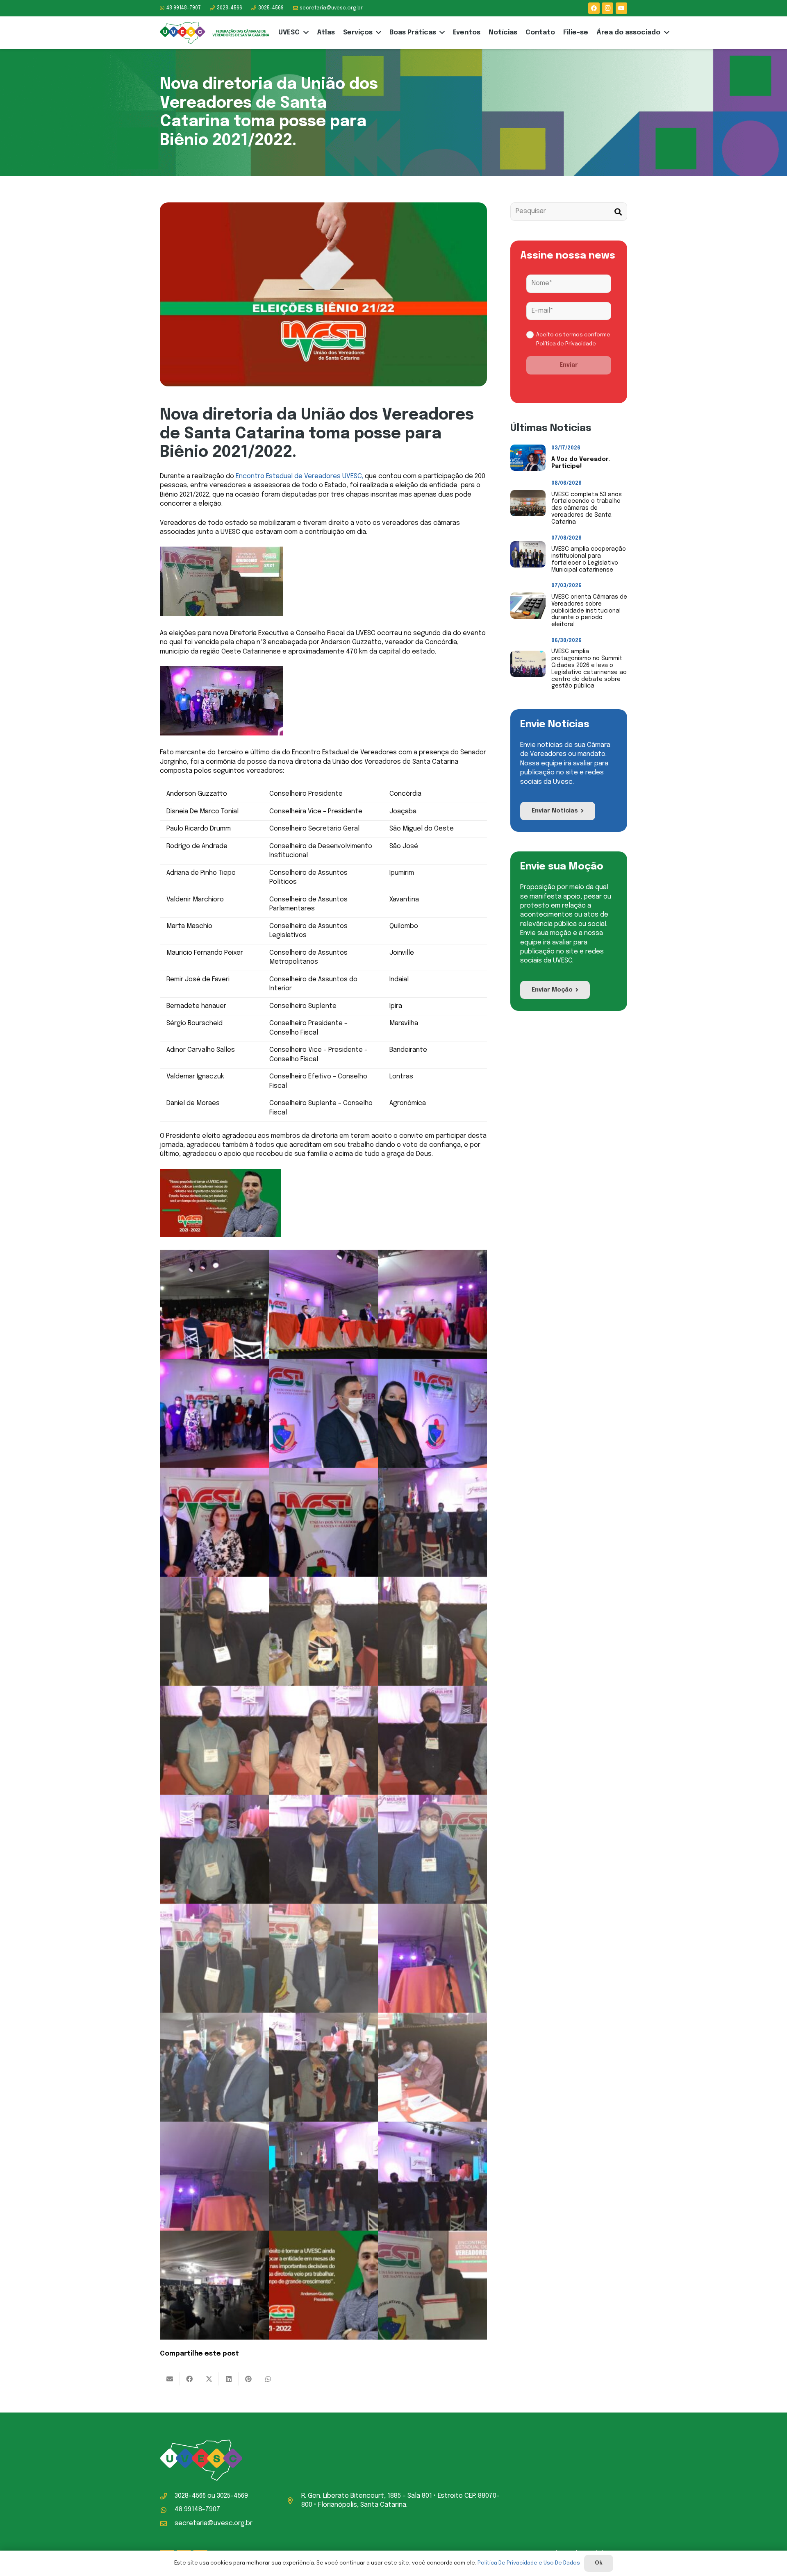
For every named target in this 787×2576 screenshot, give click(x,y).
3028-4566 (190, 2496)
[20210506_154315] (432, 1631)
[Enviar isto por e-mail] (170, 2379)
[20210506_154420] (214, 2067)
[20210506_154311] (323, 1631)
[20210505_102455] (214, 2285)
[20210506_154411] (432, 1958)
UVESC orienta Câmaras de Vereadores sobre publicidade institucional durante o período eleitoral (589, 611)
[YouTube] (621, 8)
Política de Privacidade (566, 344)
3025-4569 (232, 2496)
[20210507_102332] (432, 1304)
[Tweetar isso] (209, 2379)
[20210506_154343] (323, 1849)
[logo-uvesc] (215, 33)
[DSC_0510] (323, 1413)
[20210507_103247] (323, 1522)
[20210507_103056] (214, 1413)
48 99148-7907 (197, 2509)
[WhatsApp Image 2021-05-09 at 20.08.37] (323, 2285)
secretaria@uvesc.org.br (214, 2523)
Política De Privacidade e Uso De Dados (529, 2563)
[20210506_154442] (323, 2067)
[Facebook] (594, 8)
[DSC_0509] (432, 1413)
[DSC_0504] (323, 1304)
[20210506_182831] (432, 2285)
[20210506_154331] (432, 1740)
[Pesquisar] (618, 212)
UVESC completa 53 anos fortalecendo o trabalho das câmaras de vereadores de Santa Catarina (587, 508)
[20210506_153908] (323, 2176)
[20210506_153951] (432, 2067)
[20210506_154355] (214, 1958)
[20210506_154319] (214, 1740)
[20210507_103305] (214, 1522)
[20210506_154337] (214, 1849)
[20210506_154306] (214, 1631)
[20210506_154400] (323, 1958)
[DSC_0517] (214, 1304)
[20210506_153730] (432, 2176)
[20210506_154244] (432, 1522)
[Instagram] (607, 8)
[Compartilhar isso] (189, 2379)
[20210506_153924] (214, 2176)
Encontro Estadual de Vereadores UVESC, (299, 476)
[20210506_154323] (323, 1740)
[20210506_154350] (432, 1849)
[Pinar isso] (248, 2379)
